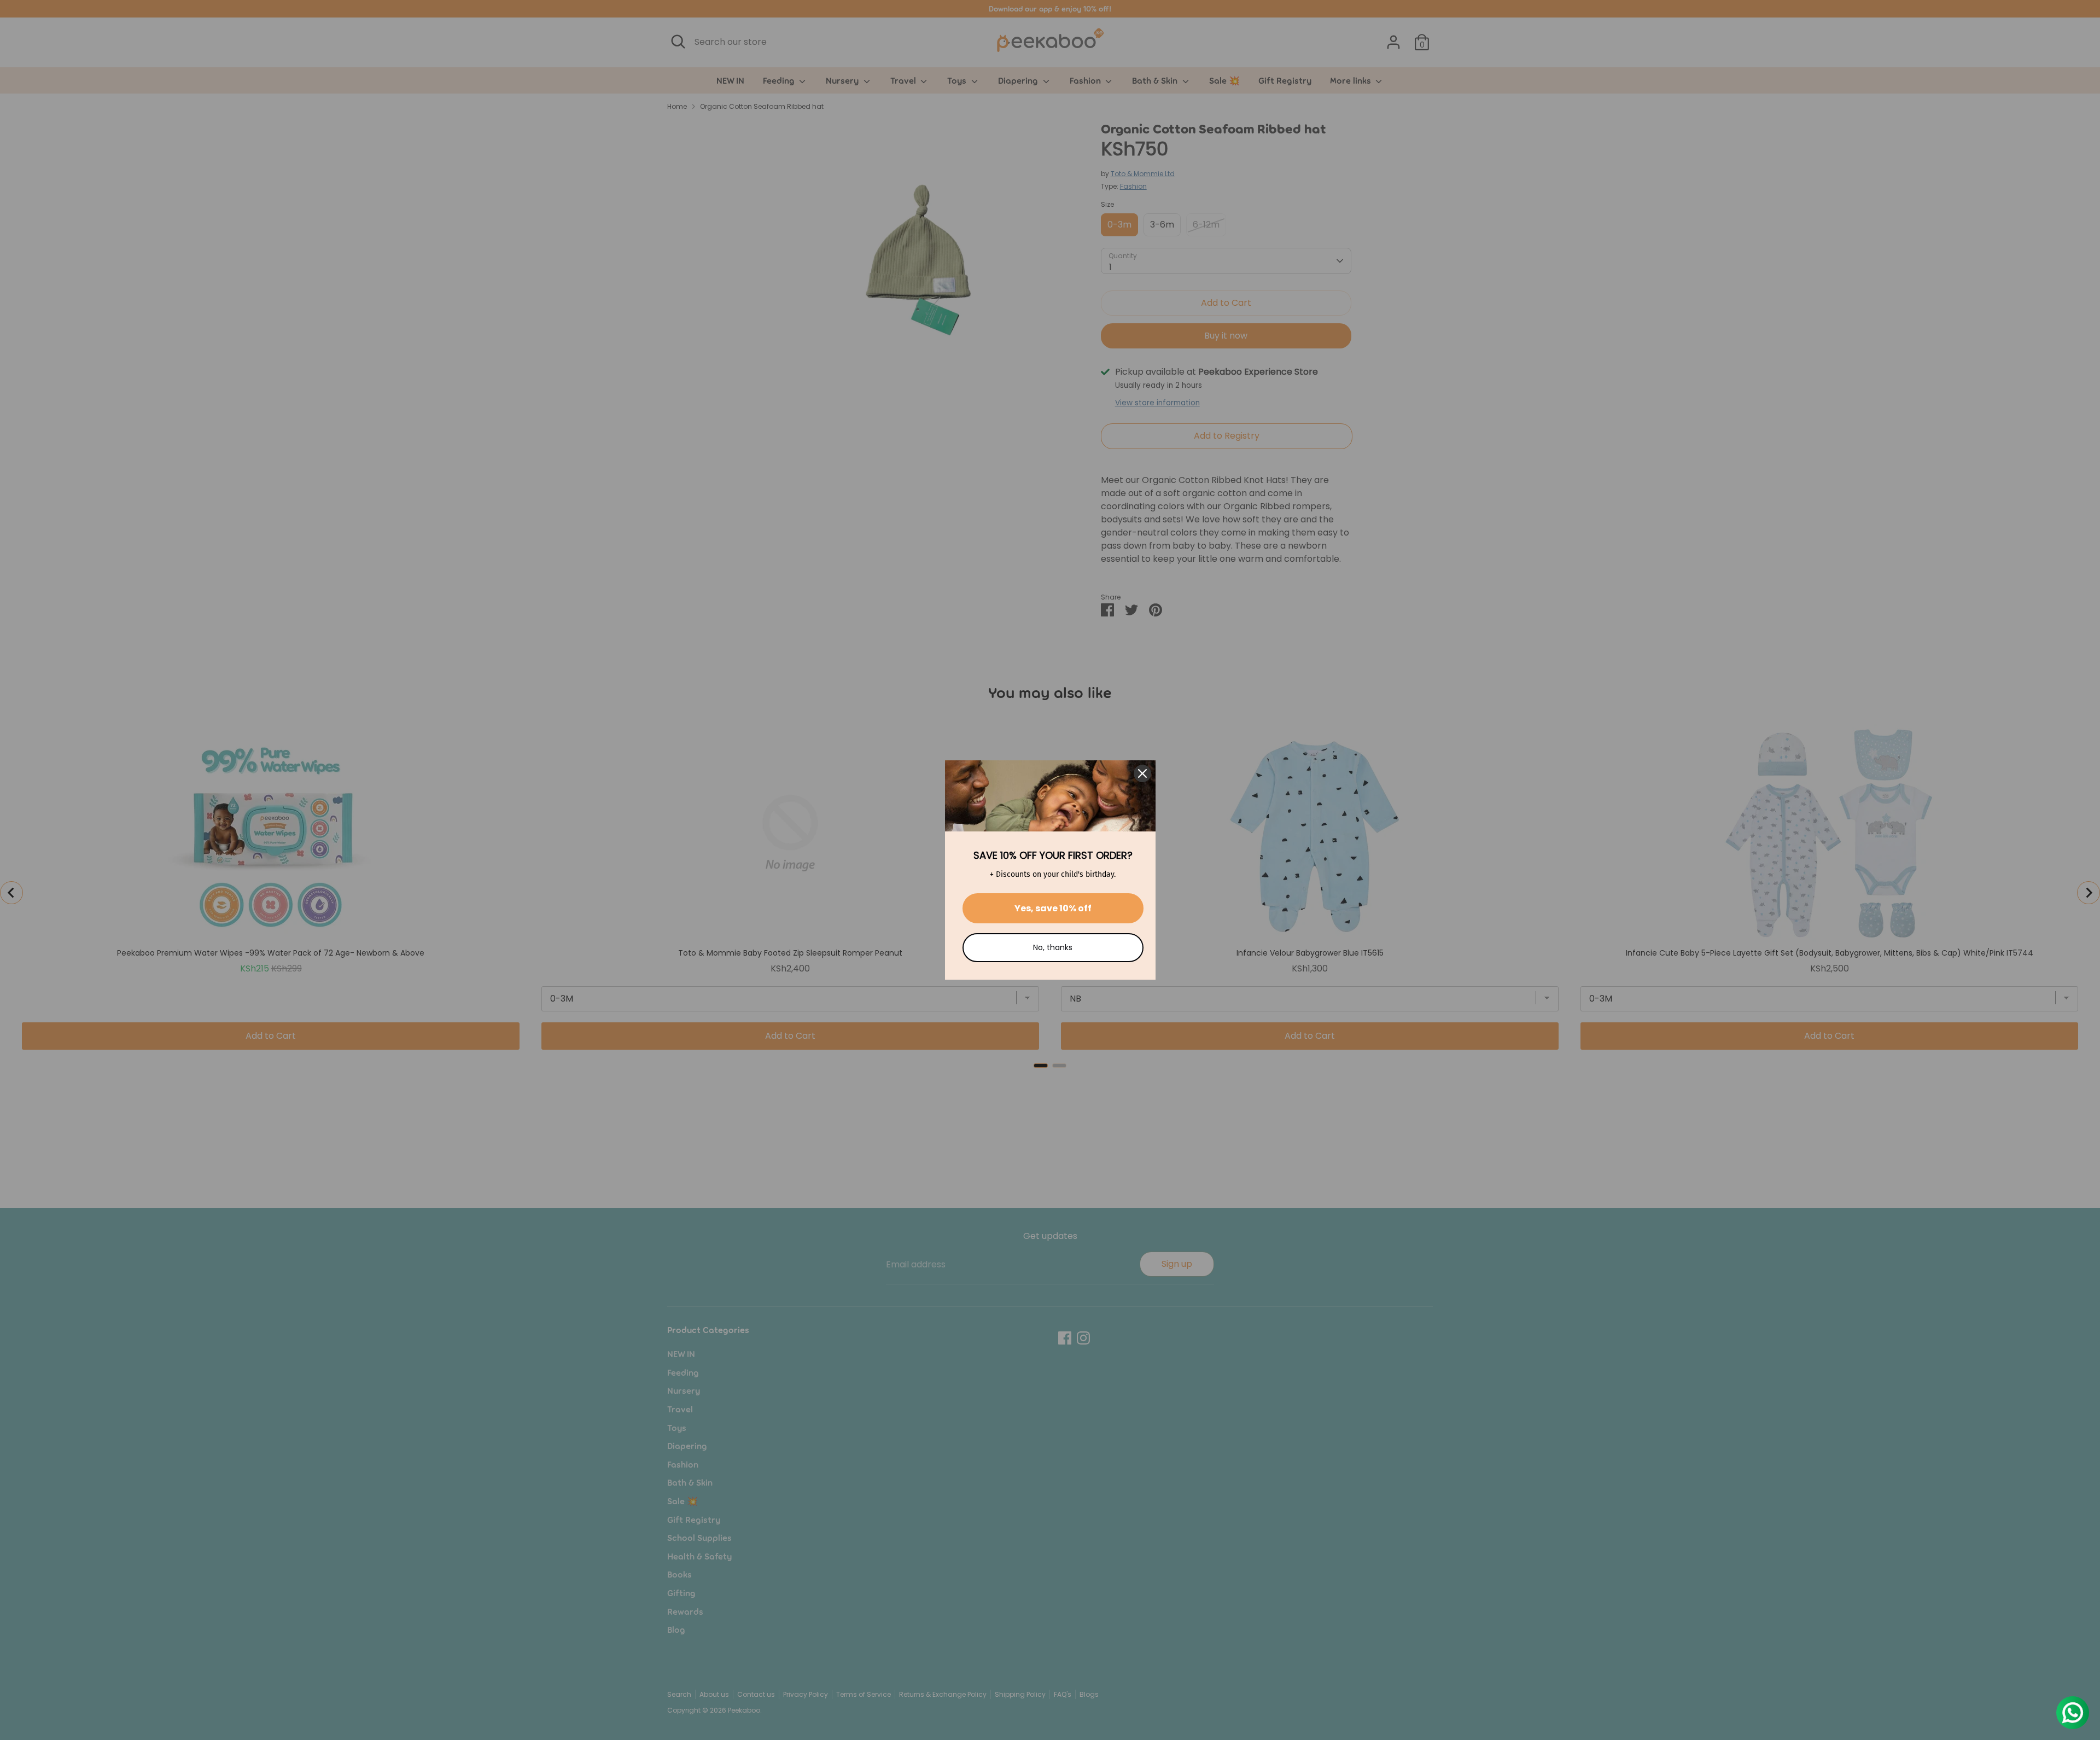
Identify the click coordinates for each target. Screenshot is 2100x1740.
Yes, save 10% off (1053, 908)
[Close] (1142, 773)
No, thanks (1053, 947)
